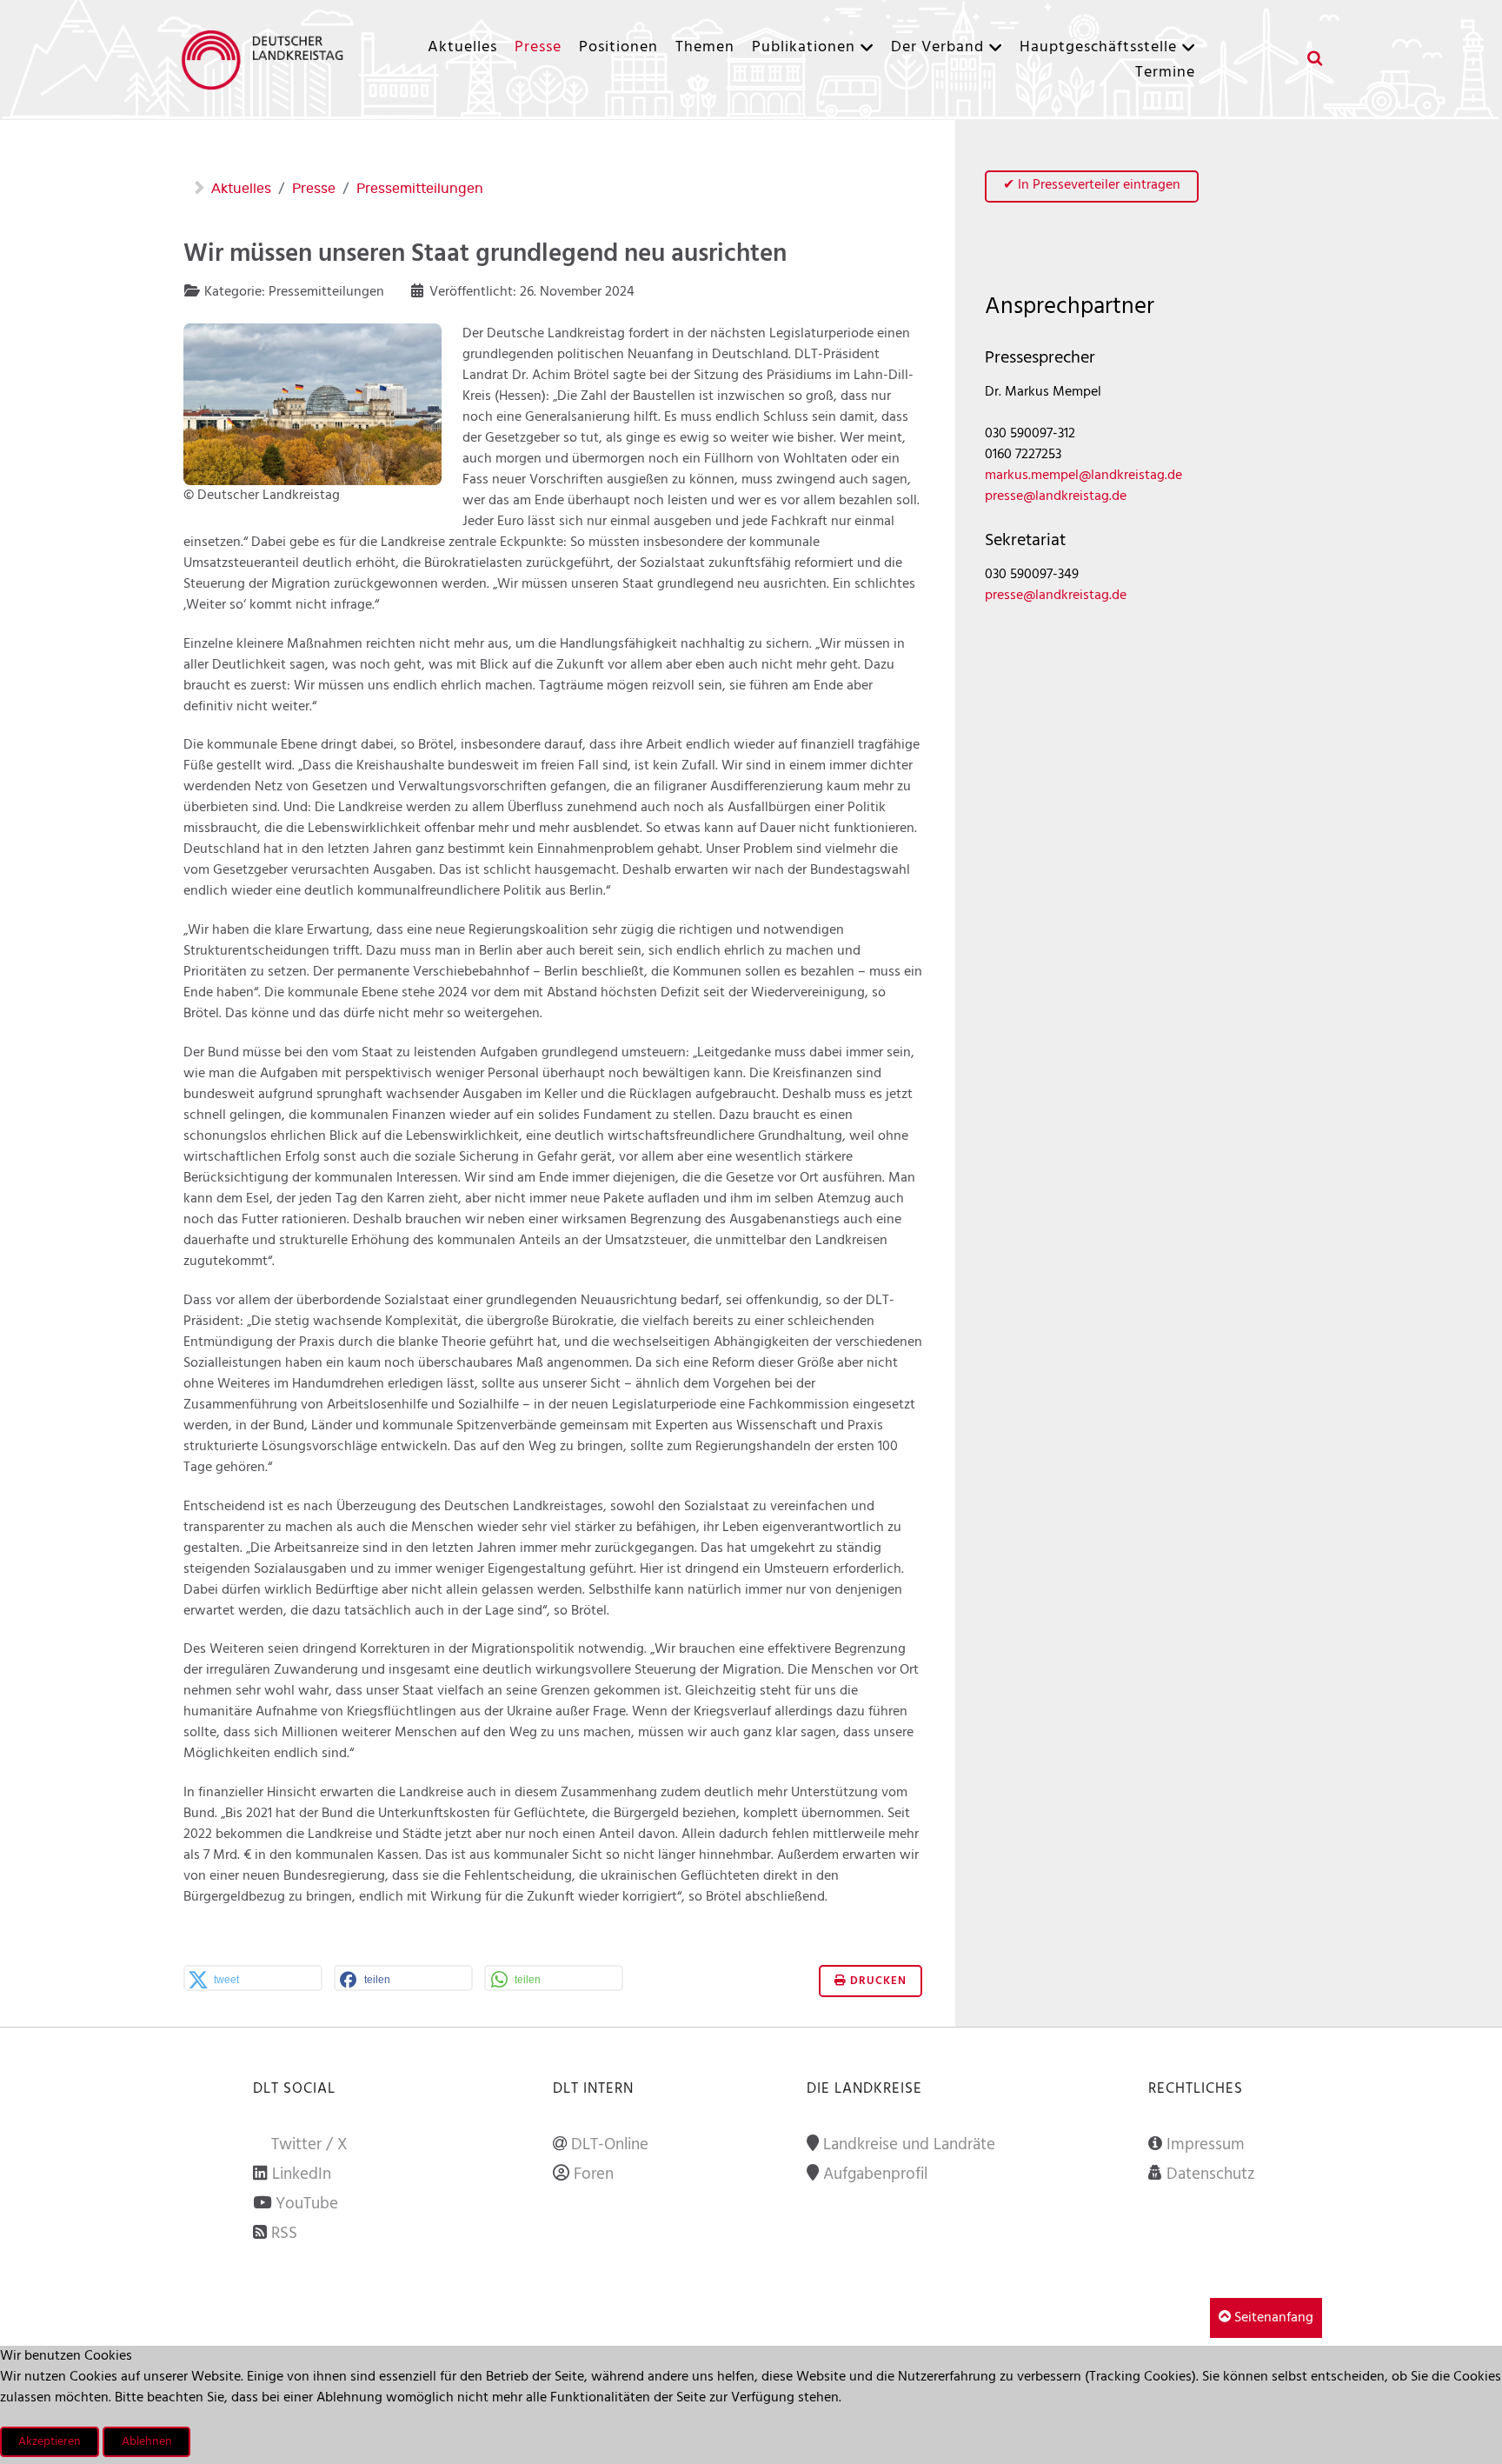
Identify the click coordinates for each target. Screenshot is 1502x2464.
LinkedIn (302, 2174)
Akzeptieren (50, 2442)
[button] (253, 1980)
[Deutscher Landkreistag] (267, 60)
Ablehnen (147, 2442)
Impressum (1206, 2145)
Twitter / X (309, 2145)
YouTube (307, 2204)
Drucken (877, 1981)
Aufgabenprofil (875, 2174)
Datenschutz (1211, 2174)
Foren (594, 2174)
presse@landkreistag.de (1056, 496)
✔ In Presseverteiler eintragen (1092, 185)
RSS (284, 2234)
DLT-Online (610, 2145)
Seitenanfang (1272, 2318)
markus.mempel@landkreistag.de (1083, 476)
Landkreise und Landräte (909, 2145)
